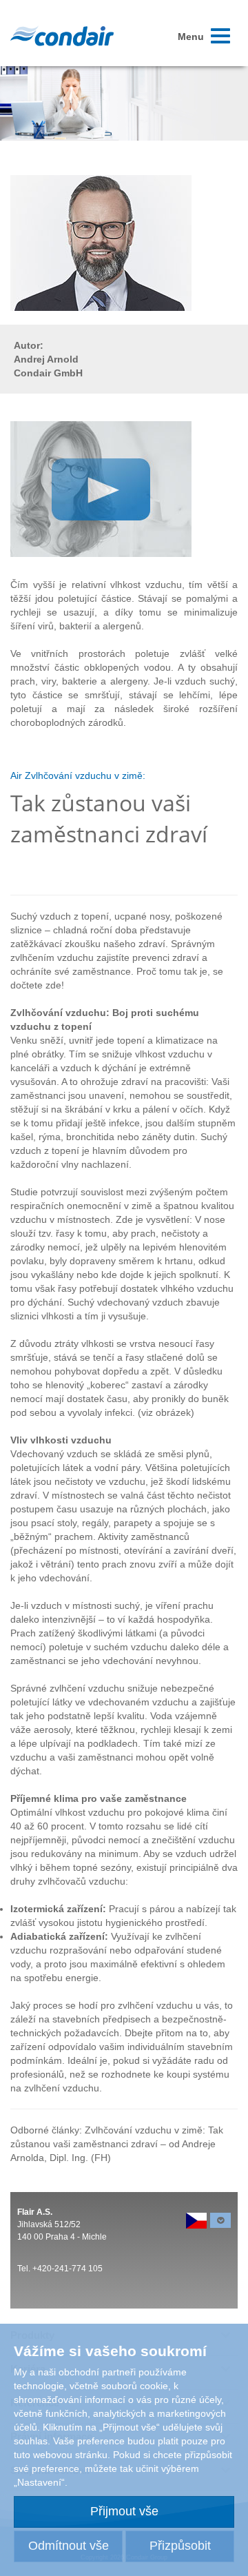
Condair (62, 36)
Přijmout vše (124, 2511)
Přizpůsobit (180, 2546)
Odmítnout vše (69, 2546)
